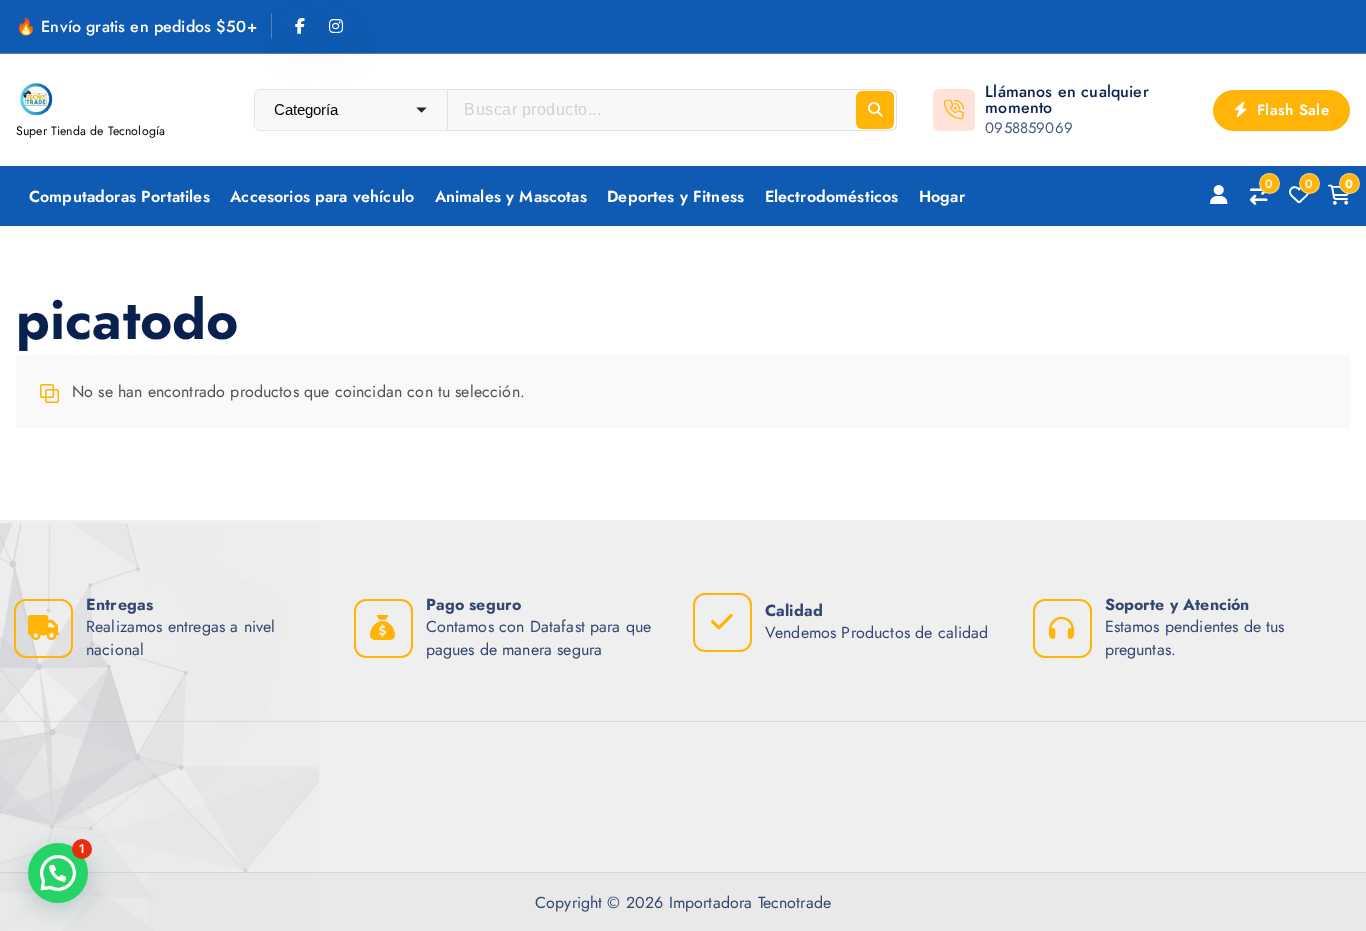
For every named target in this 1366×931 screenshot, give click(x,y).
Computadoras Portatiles (119, 196)
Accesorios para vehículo (322, 196)
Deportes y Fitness (675, 196)
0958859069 (1029, 128)
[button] (58, 873)
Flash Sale (1290, 110)
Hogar (942, 196)
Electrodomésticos (832, 196)
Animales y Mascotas (511, 196)
